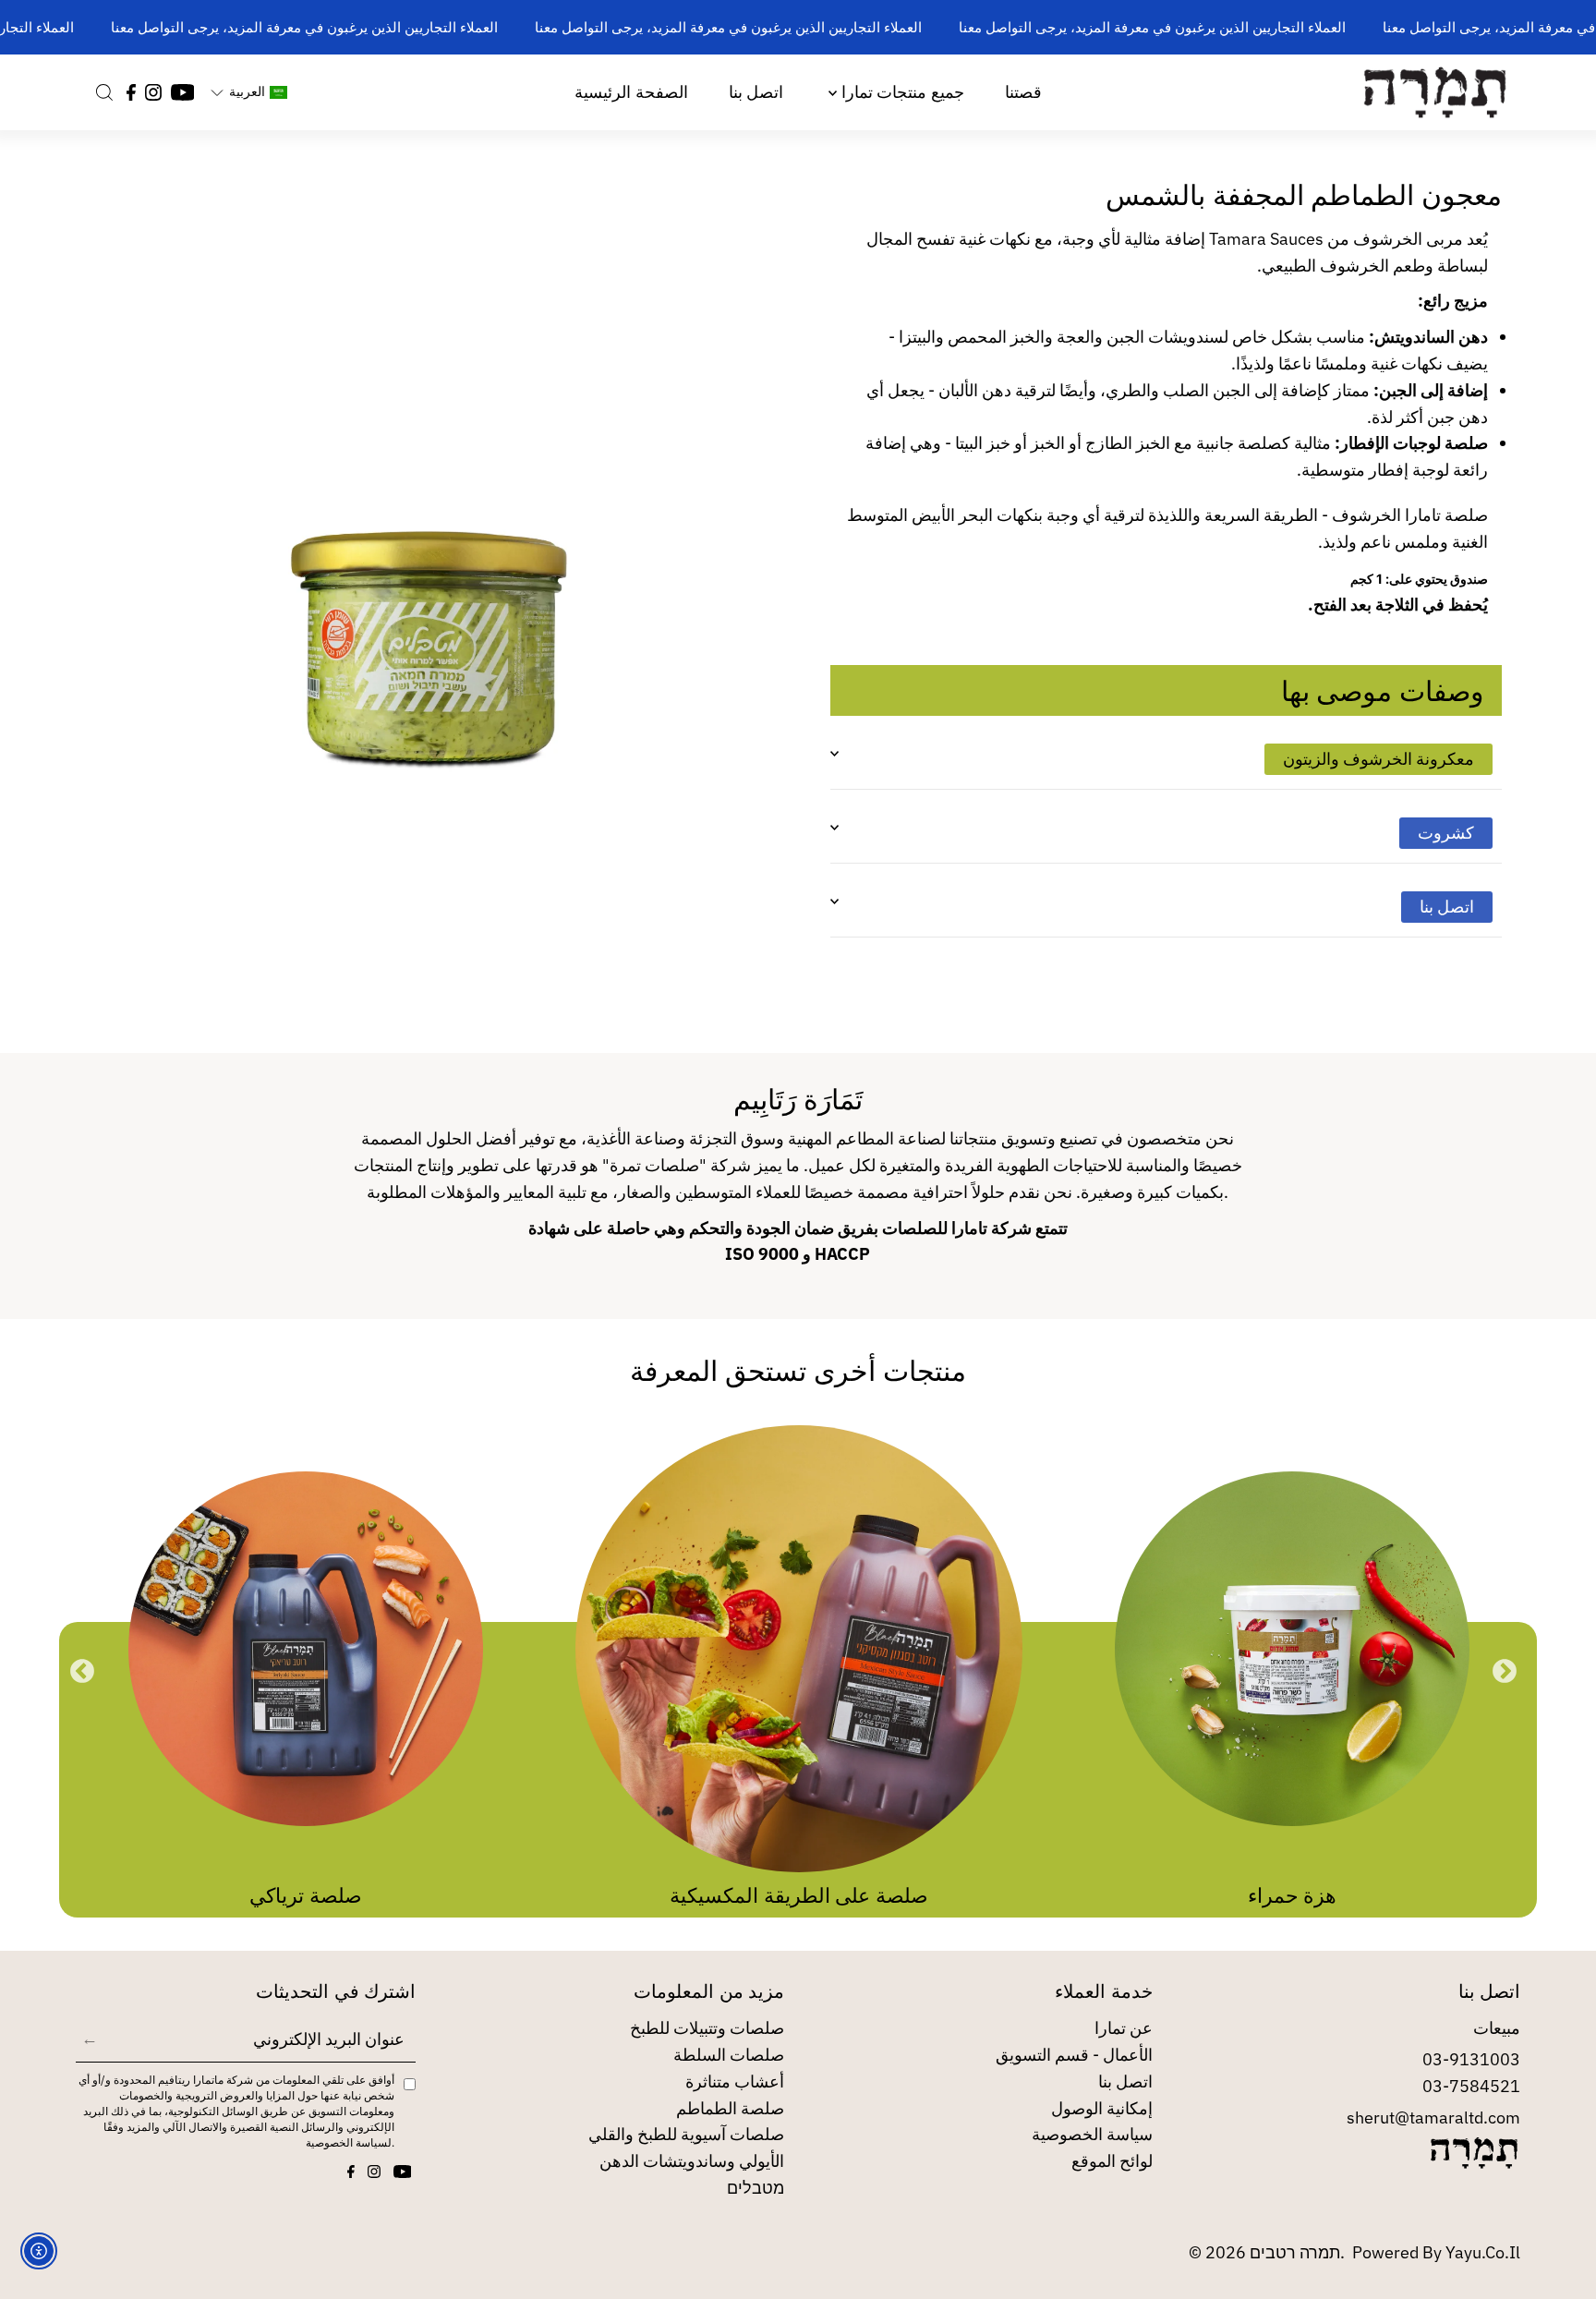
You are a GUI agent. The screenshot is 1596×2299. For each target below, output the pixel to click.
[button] (248, 92)
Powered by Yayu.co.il (1436, 2252)
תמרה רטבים (1295, 2252)
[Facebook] (131, 92)
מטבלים (756, 2188)
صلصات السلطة (729, 2055)
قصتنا (1023, 92)
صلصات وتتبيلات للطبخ (707, 2028)
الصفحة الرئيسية (631, 92)
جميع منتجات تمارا (900, 92)
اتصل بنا (756, 92)
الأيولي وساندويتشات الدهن (692, 2161)
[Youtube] (183, 92)
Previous (82, 1672)
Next (1505, 1672)
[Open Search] (104, 92)
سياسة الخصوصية (1092, 2134)
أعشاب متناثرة (735, 2081)
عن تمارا (1124, 2028)
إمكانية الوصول (1102, 2108)
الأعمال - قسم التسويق (1074, 2055)
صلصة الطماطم (730, 2108)
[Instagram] (153, 92)
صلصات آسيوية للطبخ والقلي (686, 2134)
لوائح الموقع (1112, 2161)
